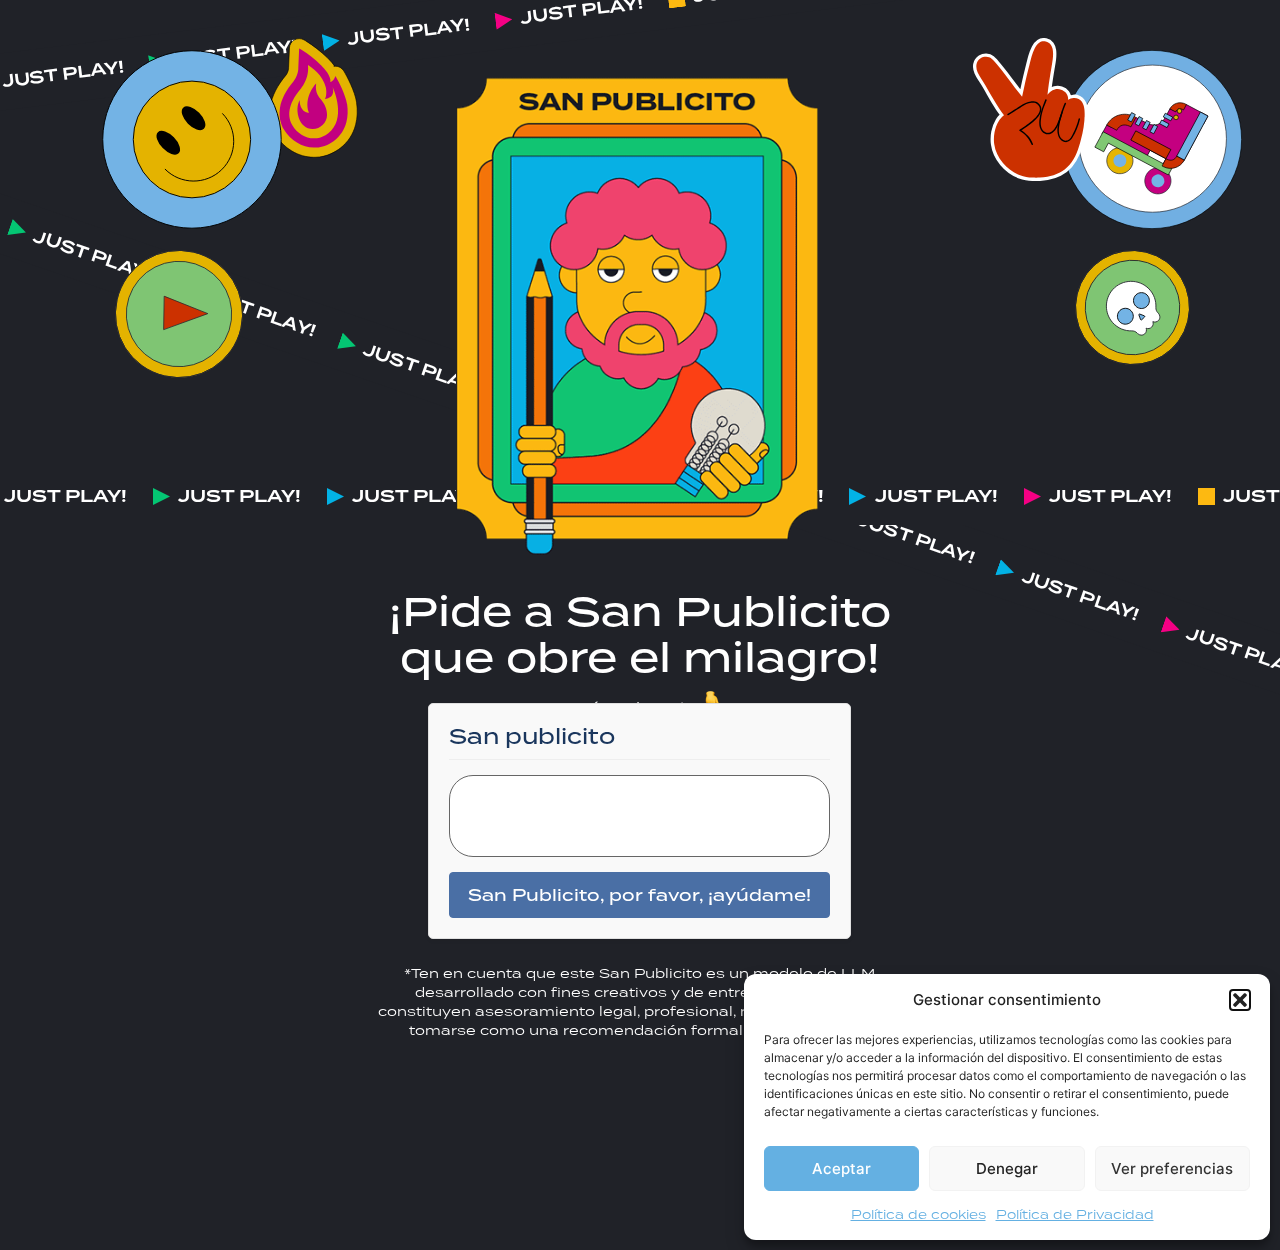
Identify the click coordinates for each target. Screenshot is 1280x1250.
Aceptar (841, 1168)
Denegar (1007, 1168)
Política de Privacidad (1075, 1214)
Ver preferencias (1172, 1168)
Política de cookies (918, 1214)
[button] (1240, 1000)
